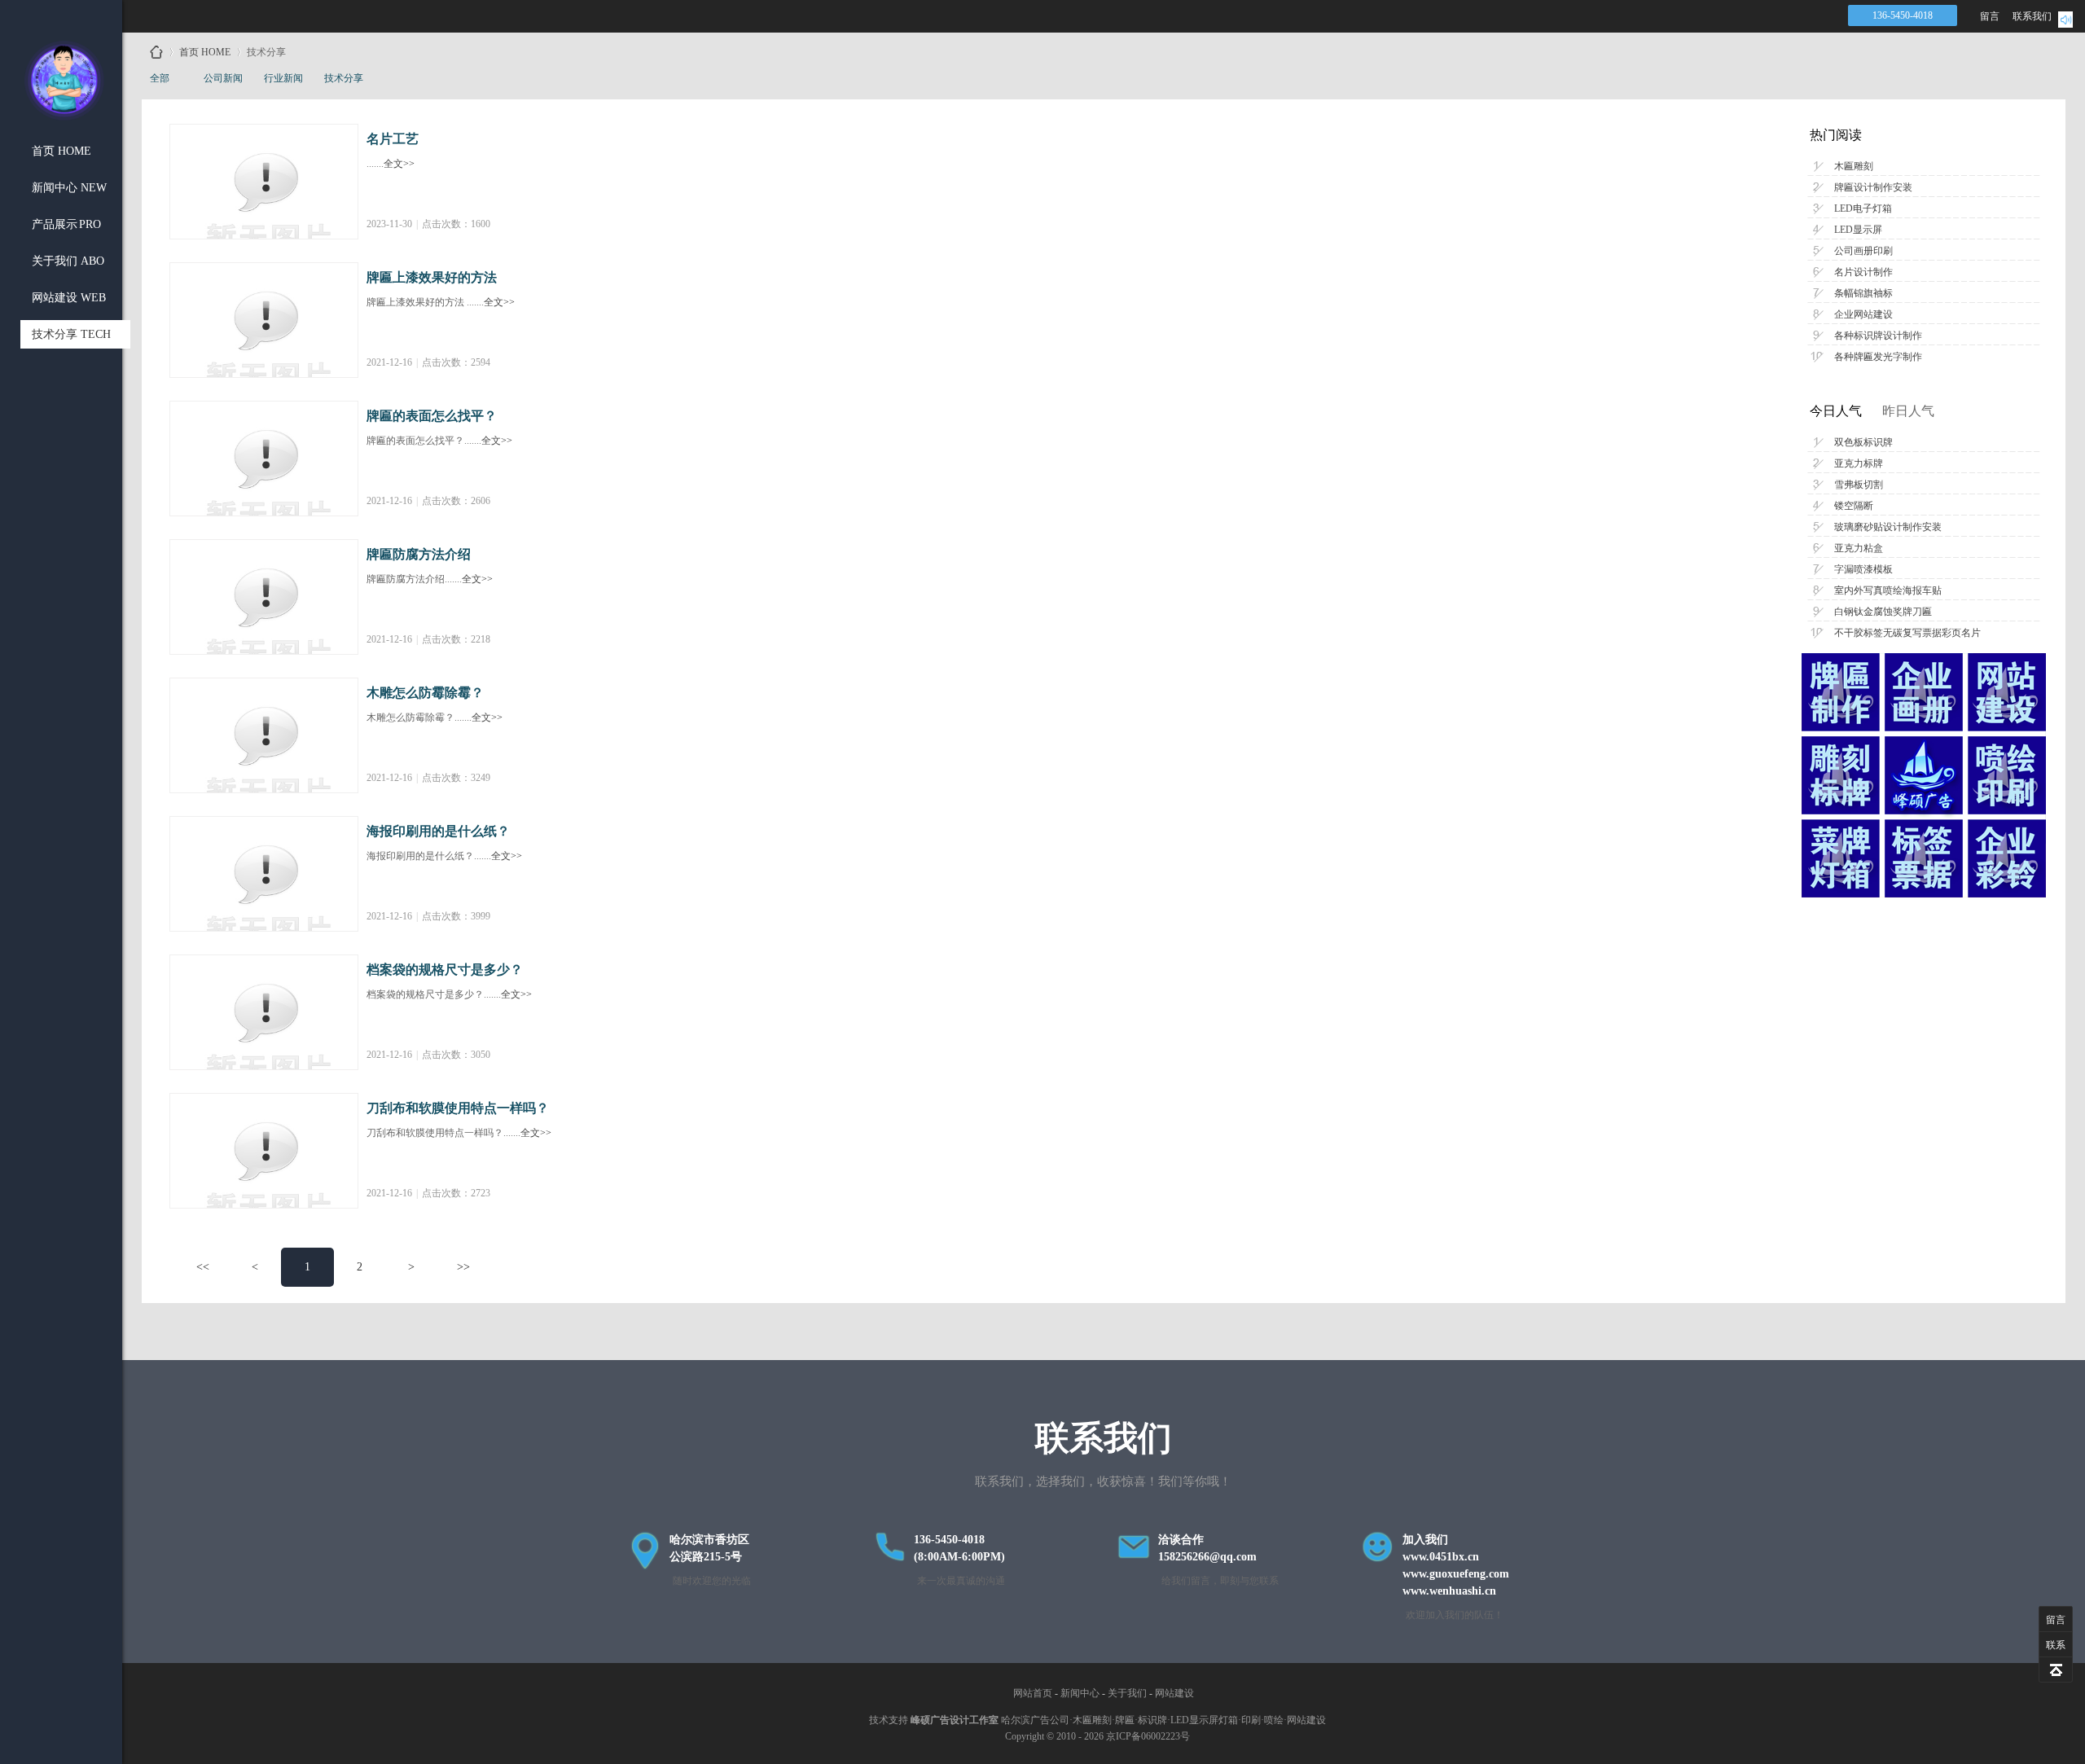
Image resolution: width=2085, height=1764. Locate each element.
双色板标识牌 (1863, 442)
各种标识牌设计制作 (1878, 336)
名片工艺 (393, 139)
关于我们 (1127, 1693)
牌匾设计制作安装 (1873, 187)
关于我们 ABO (68, 261)
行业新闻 (283, 78)
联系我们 (2032, 16)
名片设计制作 (1863, 272)
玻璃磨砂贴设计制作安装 (1888, 527)
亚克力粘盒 (1859, 548)
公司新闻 (223, 78)
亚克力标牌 (1859, 463)
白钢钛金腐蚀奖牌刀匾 (1883, 612)
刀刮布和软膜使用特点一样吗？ (458, 1108)
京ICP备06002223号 (1148, 1736)
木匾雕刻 (1854, 166)
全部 (160, 78)
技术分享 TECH (71, 334)
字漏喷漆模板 (1863, 569)
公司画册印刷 (1863, 251)
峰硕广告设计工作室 (955, 1720)
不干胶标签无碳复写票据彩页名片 (1907, 633)
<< (203, 1267)
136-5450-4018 (1903, 15)
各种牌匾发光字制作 (1878, 357)
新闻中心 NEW (69, 188)
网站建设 (1174, 1693)
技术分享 (344, 78)
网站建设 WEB (69, 298)
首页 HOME (61, 151)
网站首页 (1033, 1693)
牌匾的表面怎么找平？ (432, 416)
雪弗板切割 (1859, 485)
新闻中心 (1080, 1693)
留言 (1990, 16)
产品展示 (66, 224)
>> (463, 1267)
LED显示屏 (1858, 230)
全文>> (399, 164)
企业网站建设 (1863, 314)
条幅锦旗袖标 (1863, 293)
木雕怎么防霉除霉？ (425, 693)
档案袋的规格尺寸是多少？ (445, 970)
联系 (2056, 1645)
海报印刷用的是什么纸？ (438, 831)
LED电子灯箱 (1863, 208)
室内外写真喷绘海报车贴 (1888, 590)
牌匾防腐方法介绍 (419, 554)
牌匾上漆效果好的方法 (432, 277)
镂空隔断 (1854, 506)
